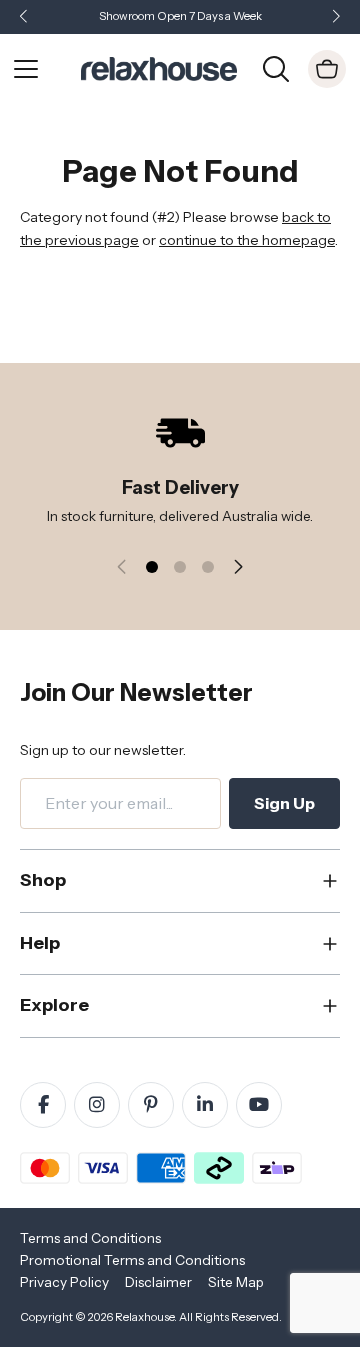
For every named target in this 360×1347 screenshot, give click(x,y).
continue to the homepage (247, 240)
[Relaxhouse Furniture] (159, 67)
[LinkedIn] (205, 1105)
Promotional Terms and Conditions (132, 1260)
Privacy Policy (64, 1282)
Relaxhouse (144, 1317)
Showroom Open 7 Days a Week (180, 16)
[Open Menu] (26, 69)
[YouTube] (259, 1105)
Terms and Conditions (90, 1238)
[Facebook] (43, 1105)
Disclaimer (158, 1282)
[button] (336, 17)
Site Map (236, 1282)
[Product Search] (276, 67)
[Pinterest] (151, 1105)
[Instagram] (97, 1105)
